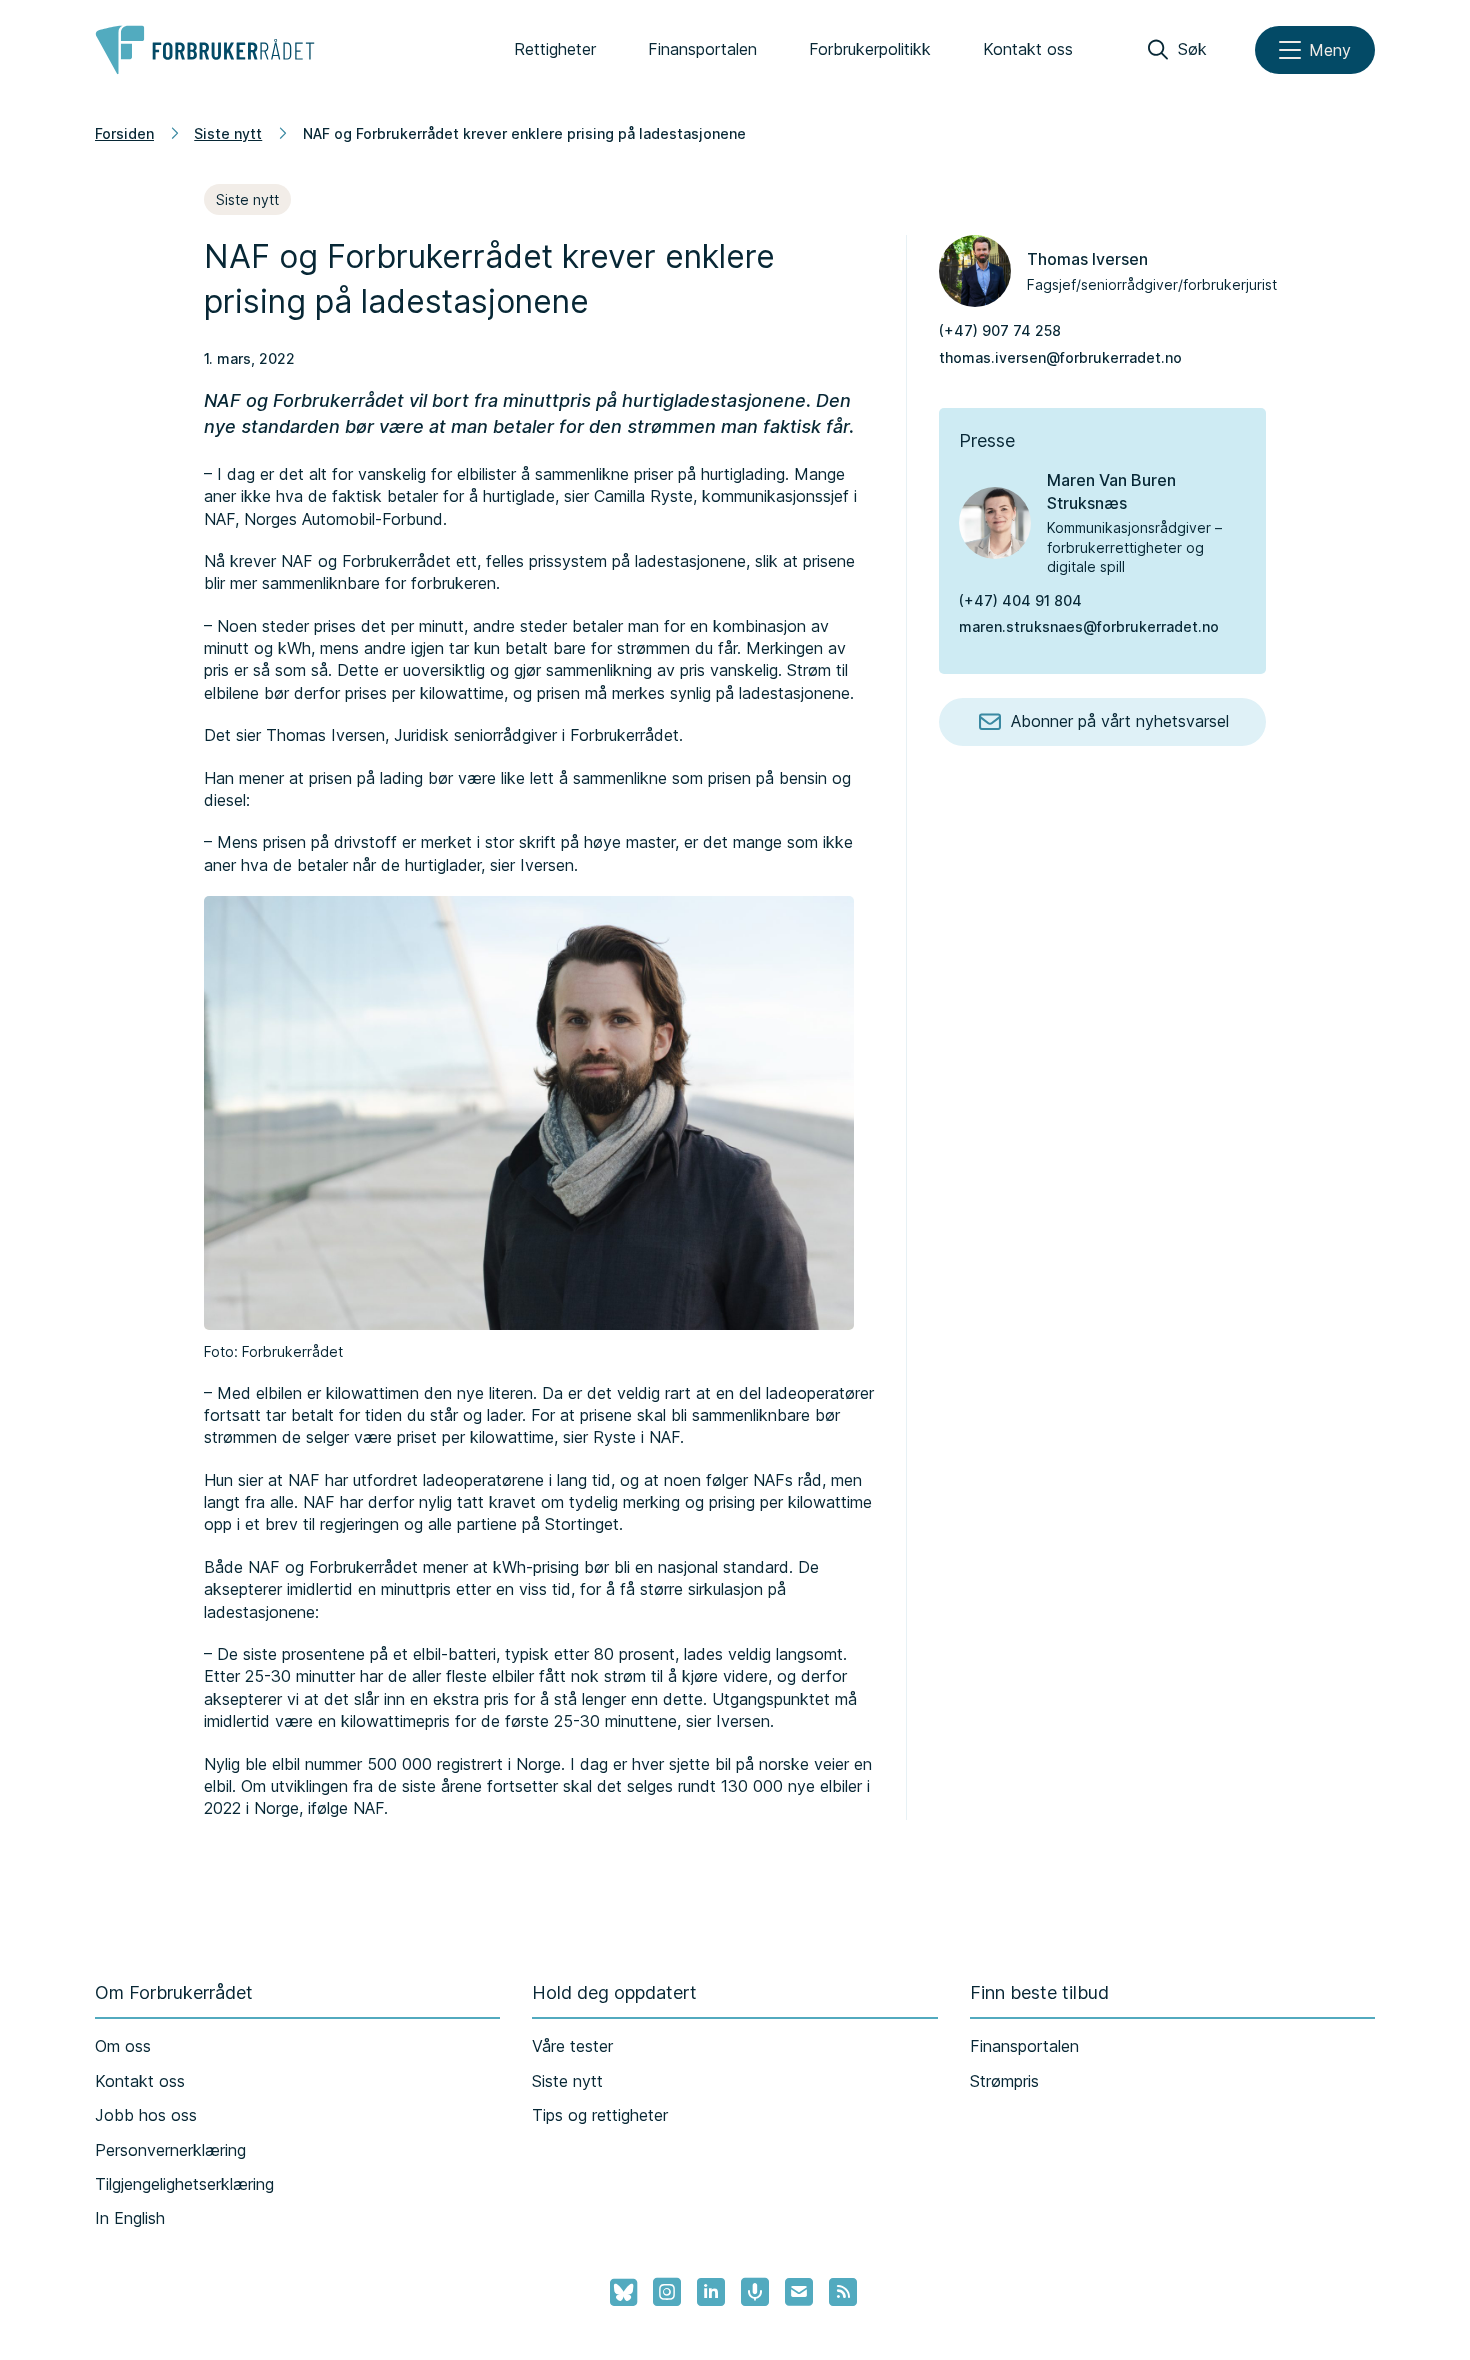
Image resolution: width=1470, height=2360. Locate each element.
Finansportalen (702, 49)
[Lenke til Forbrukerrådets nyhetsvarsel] (799, 2292)
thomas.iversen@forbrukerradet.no (1060, 357)
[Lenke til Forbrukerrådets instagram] (667, 2292)
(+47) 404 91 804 (1020, 600)
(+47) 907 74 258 (1000, 330)
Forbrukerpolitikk (870, 49)
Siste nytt (228, 133)
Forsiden (124, 133)
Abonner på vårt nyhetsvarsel (1120, 721)
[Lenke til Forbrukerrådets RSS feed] (843, 2292)
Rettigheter (555, 49)
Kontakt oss (1028, 49)
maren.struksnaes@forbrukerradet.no (1089, 626)
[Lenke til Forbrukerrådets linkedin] (711, 2292)
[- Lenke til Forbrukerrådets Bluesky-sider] (617, 2293)
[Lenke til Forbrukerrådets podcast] (755, 2292)
